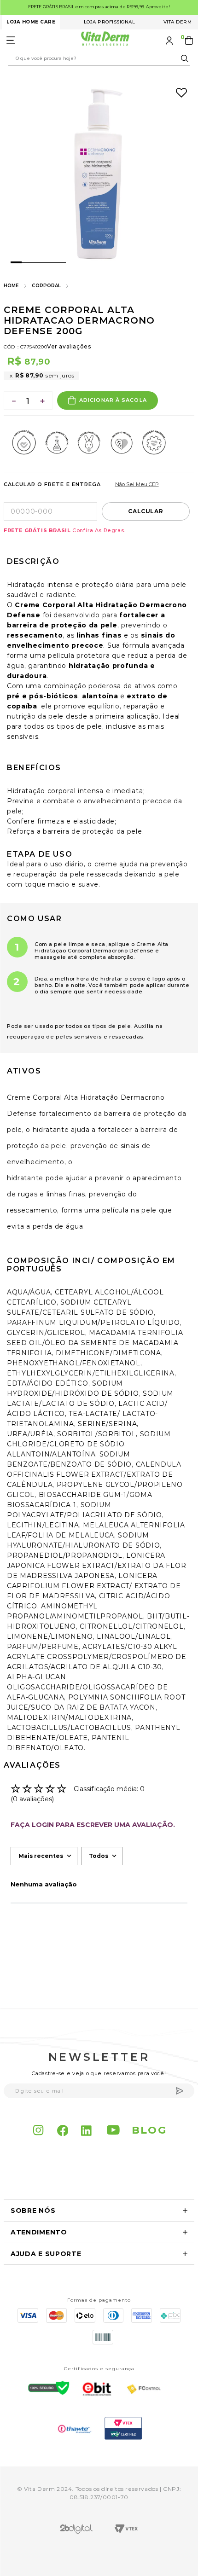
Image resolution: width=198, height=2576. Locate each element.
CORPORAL (46, 286)
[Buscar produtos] (186, 58)
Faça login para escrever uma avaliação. (93, 1825)
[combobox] (99, 58)
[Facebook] (63, 2130)
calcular (146, 511)
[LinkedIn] (87, 2130)
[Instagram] (39, 2130)
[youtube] (114, 2130)
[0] (190, 41)
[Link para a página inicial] (11, 286)
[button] (99, 2211)
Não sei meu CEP (137, 484)
